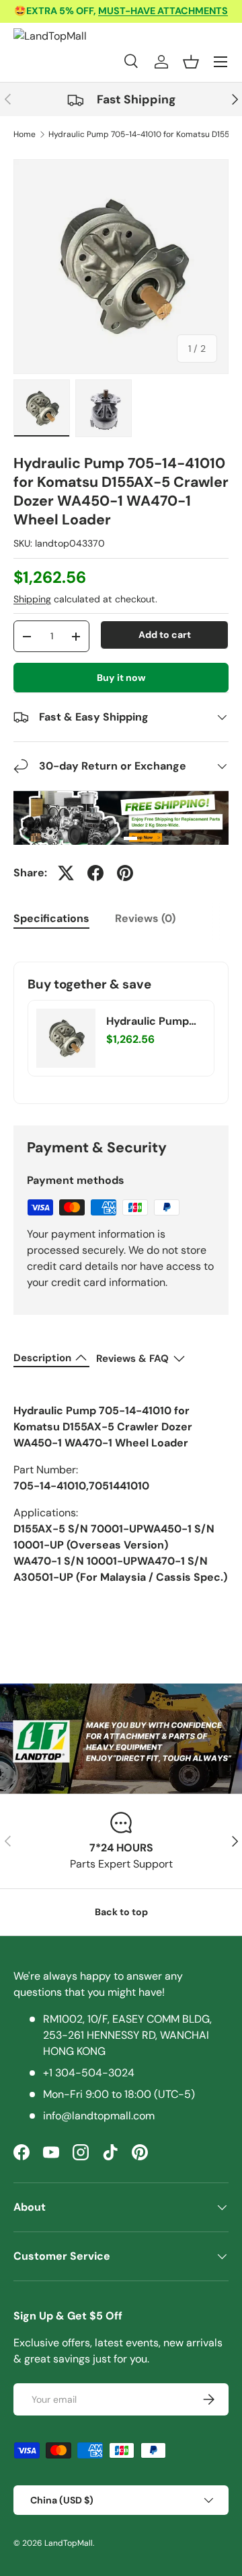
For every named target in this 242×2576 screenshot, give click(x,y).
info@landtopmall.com (99, 2116)
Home (25, 134)
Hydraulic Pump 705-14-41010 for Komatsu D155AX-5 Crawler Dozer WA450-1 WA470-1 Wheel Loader (156, 1021)
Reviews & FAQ (132, 1359)
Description (42, 1358)
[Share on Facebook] (95, 873)
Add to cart (165, 635)
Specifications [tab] (51, 918)
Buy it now (121, 678)
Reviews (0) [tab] (145, 918)
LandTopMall (69, 2543)
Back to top (121, 1912)
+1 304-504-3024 (89, 2073)
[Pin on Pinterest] (125, 873)
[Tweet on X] (66, 873)
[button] (191, 62)
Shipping (32, 599)
